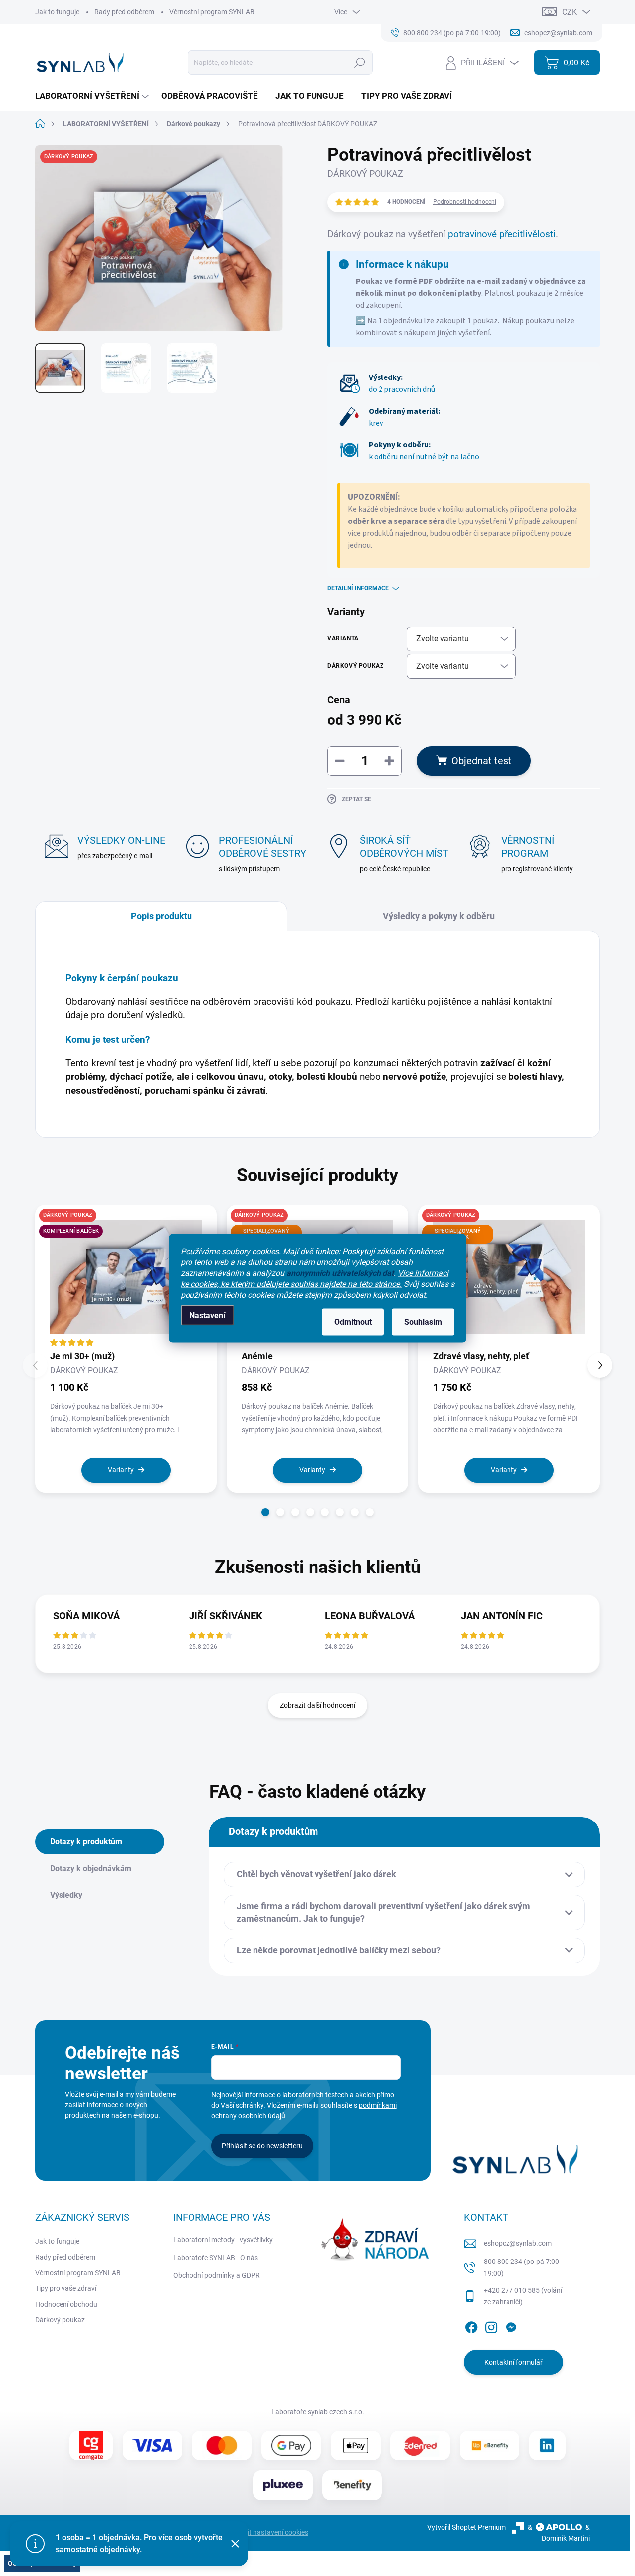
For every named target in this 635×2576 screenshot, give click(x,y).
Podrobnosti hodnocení (465, 202)
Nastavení (207, 1315)
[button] (265, 1512)
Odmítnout (353, 1322)
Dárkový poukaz (60, 2320)
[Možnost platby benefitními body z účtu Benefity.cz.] (352, 2485)
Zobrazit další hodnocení (317, 1705)
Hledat (359, 63)
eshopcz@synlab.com (518, 2243)
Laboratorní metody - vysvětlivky (223, 2240)
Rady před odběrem (124, 12)
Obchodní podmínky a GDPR (217, 2275)
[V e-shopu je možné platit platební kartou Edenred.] (420, 2446)
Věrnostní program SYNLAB (212, 12)
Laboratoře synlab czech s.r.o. (318, 2412)
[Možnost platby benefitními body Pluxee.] (283, 2485)
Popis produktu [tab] (161, 916)
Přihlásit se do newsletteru (262, 2146)
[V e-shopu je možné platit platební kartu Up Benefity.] (490, 2445)
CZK (570, 12)
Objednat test (481, 761)
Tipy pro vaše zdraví (66, 2288)
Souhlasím (423, 1322)
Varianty (121, 1470)
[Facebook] (471, 2325)
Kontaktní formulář (513, 2362)
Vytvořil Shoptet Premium (466, 2527)
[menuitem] (93, 96)
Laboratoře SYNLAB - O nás (216, 2258)
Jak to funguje (57, 12)
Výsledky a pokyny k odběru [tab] (439, 916)
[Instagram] (491, 2325)
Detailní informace (358, 588)
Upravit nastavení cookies (269, 2532)
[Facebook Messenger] (511, 2325)
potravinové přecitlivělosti (502, 234)
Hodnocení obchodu (66, 2304)
